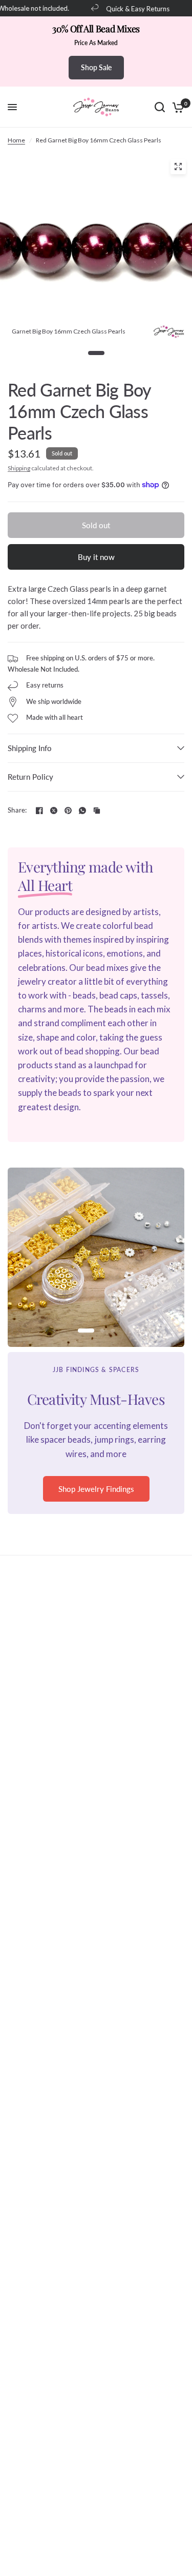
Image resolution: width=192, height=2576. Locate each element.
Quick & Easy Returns (133, 8)
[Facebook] (39, 811)
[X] (54, 811)
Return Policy (30, 777)
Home (16, 140)
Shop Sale (96, 67)
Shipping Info (30, 748)
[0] (176, 107)
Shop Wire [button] (96, 1503)
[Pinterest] (68, 811)
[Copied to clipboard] (97, 811)
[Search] (160, 107)
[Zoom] (178, 167)
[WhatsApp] (82, 811)
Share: (17, 810)
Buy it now (96, 557)
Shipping (19, 468)
